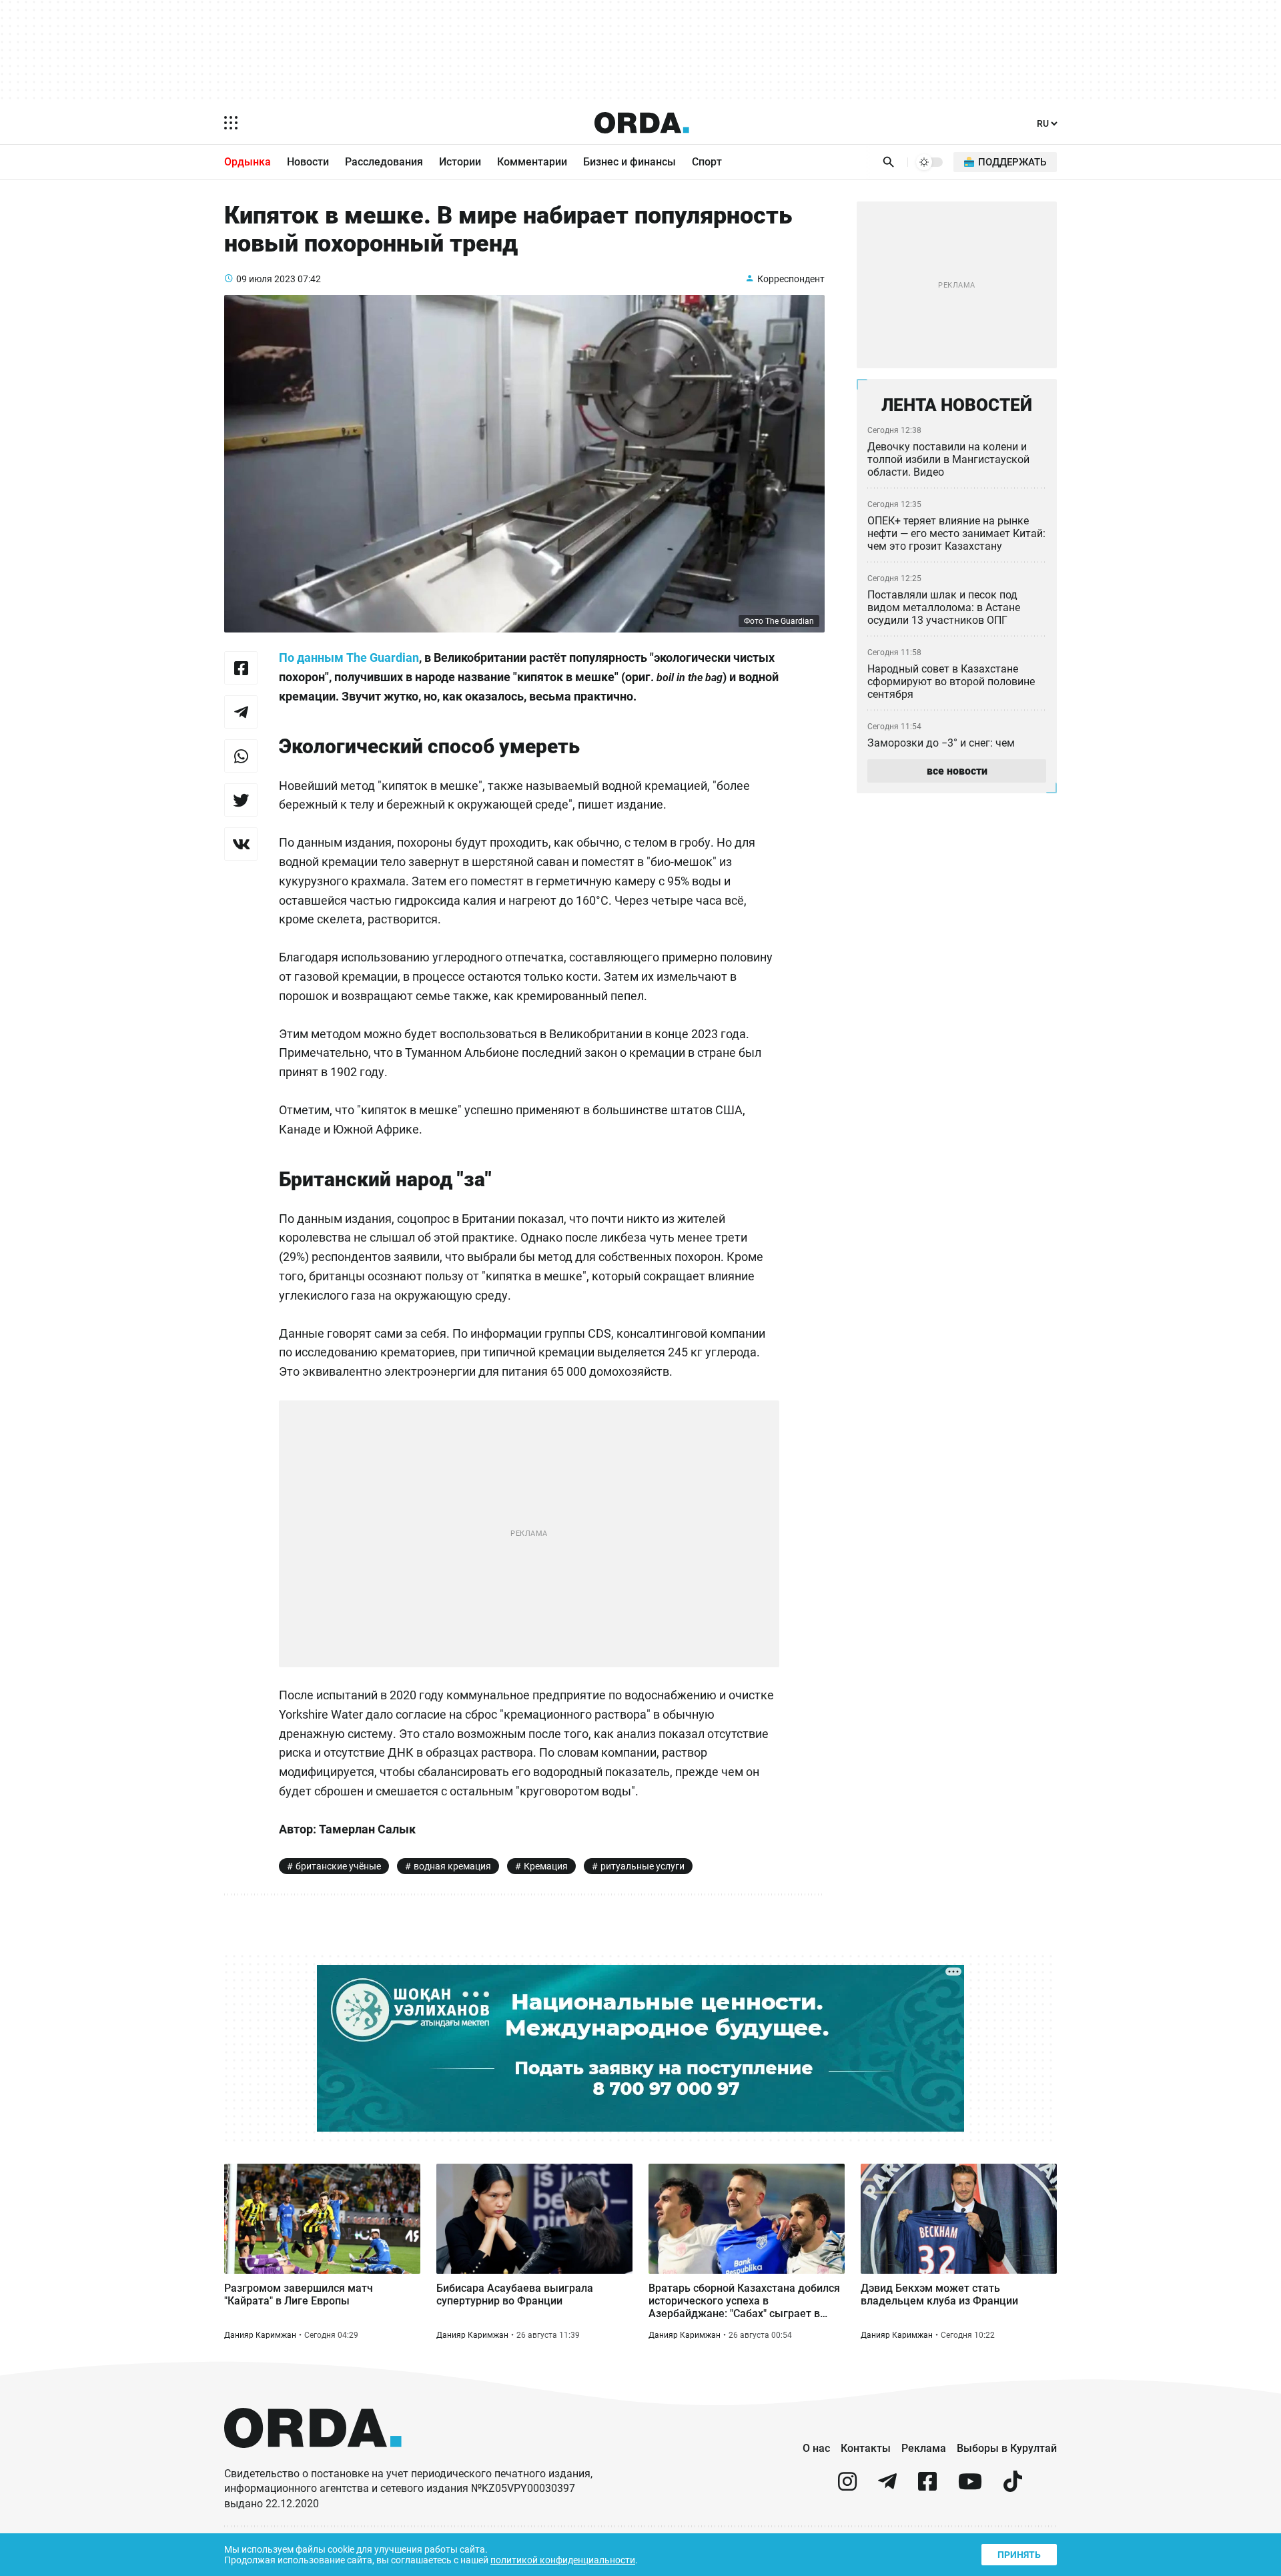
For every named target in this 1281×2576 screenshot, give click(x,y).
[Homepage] (642, 123)
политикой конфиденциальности (563, 2560)
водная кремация (452, 1866)
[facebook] (927, 2487)
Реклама (924, 2448)
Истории (460, 162)
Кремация (546, 1866)
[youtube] (970, 2487)
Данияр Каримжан (260, 2335)
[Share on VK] (241, 844)
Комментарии (532, 162)
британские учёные (338, 1866)
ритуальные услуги (643, 1866)
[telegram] (887, 2487)
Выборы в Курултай (1007, 2448)
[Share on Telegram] (241, 712)
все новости (957, 771)
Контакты (866, 2448)
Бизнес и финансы (629, 162)
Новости (308, 162)
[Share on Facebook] (241, 668)
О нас (816, 2448)
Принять (1019, 2555)
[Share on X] (241, 800)
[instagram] (847, 2487)
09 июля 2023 (266, 279)
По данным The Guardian (349, 658)
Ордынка (248, 162)
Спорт (707, 162)
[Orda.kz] (313, 2460)
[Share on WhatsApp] (241, 756)
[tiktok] (1013, 2487)
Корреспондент (791, 279)
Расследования (384, 162)
